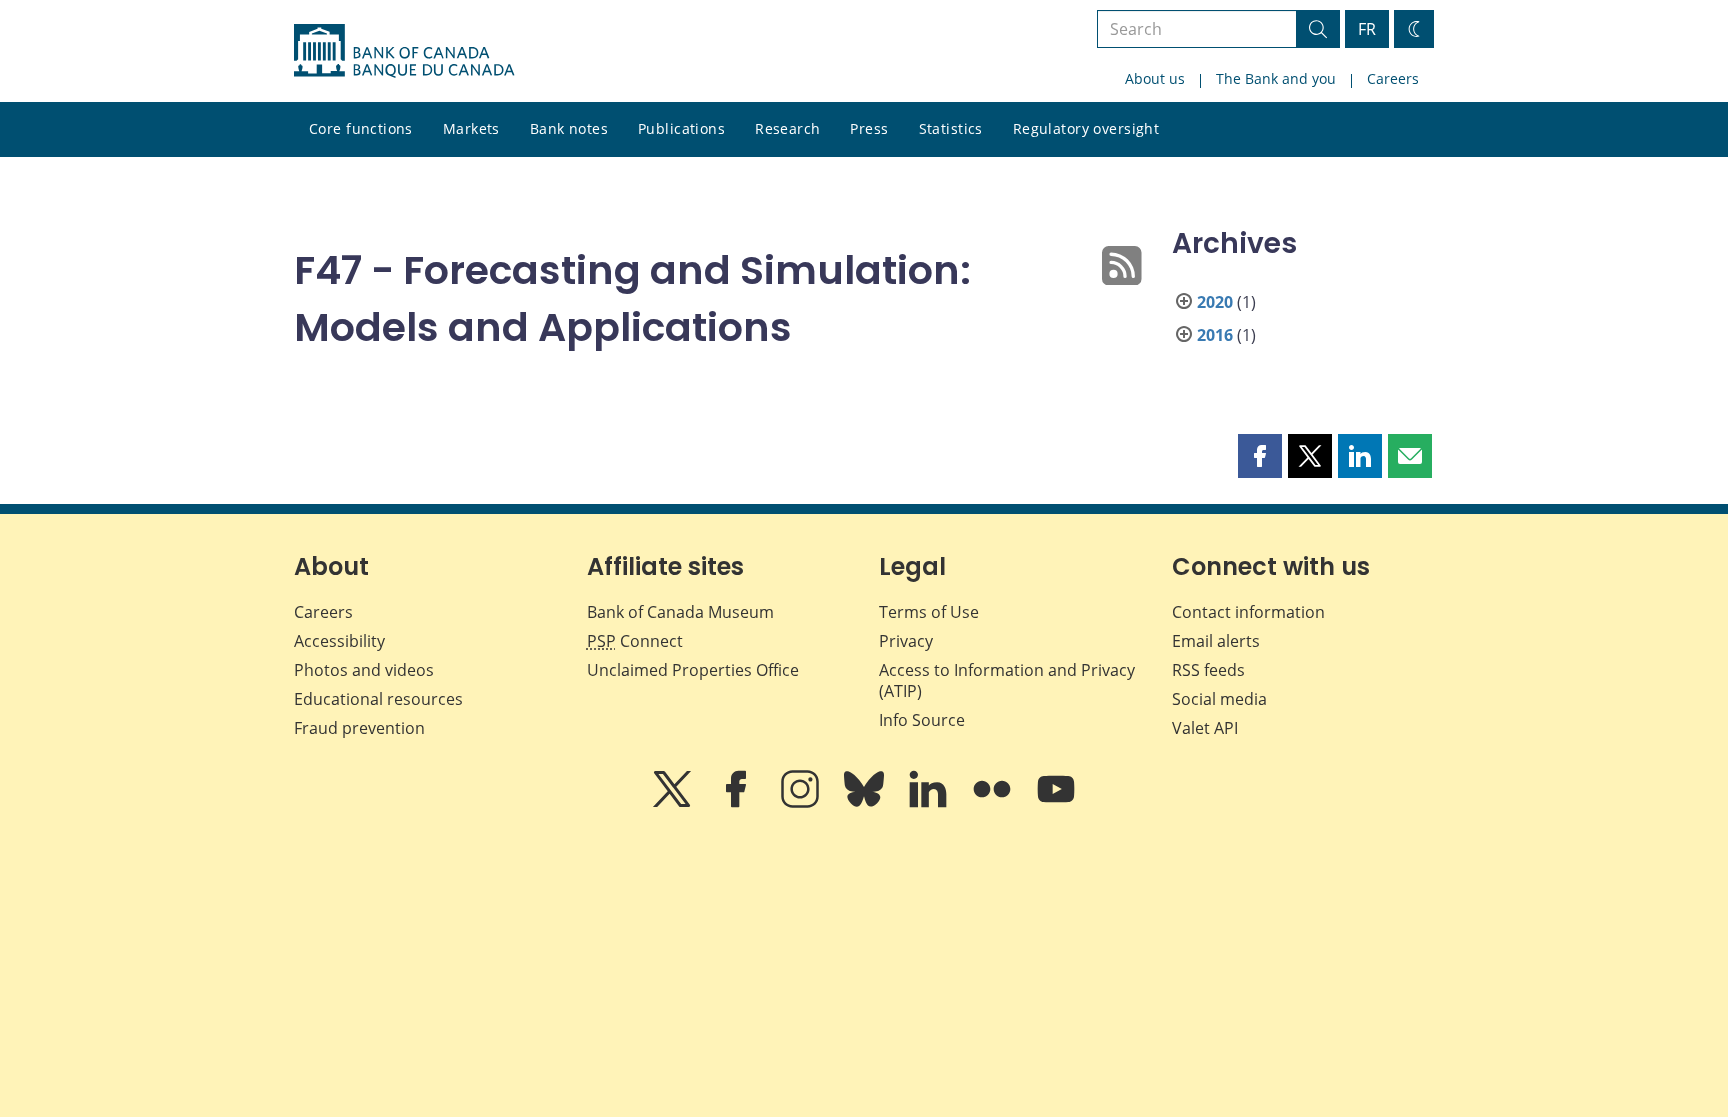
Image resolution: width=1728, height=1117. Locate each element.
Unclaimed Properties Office (693, 670)
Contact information (1248, 612)
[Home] (404, 51)
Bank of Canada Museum (680, 612)
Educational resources (378, 699)
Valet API (1205, 728)
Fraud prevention (359, 728)
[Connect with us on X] (674, 803)
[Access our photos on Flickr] (994, 803)
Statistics (951, 128)
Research (787, 128)
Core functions (361, 128)
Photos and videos (364, 670)
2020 (1215, 302)
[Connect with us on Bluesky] (866, 803)
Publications (681, 128)
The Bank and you (1276, 78)
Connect (635, 641)
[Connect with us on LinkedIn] (930, 803)
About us (1155, 78)
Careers (1393, 78)
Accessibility (339, 641)
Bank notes (569, 128)
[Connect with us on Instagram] (802, 803)
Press (869, 128)
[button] (1260, 456)
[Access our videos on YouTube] (1056, 803)
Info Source (922, 720)
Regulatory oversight (1086, 128)
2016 (1215, 335)
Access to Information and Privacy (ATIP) (1007, 680)
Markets (471, 128)
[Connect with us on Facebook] (738, 803)
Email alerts (1216, 641)
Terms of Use (929, 612)
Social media (1219, 699)
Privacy (906, 641)
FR (1367, 29)
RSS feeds (1208, 670)
